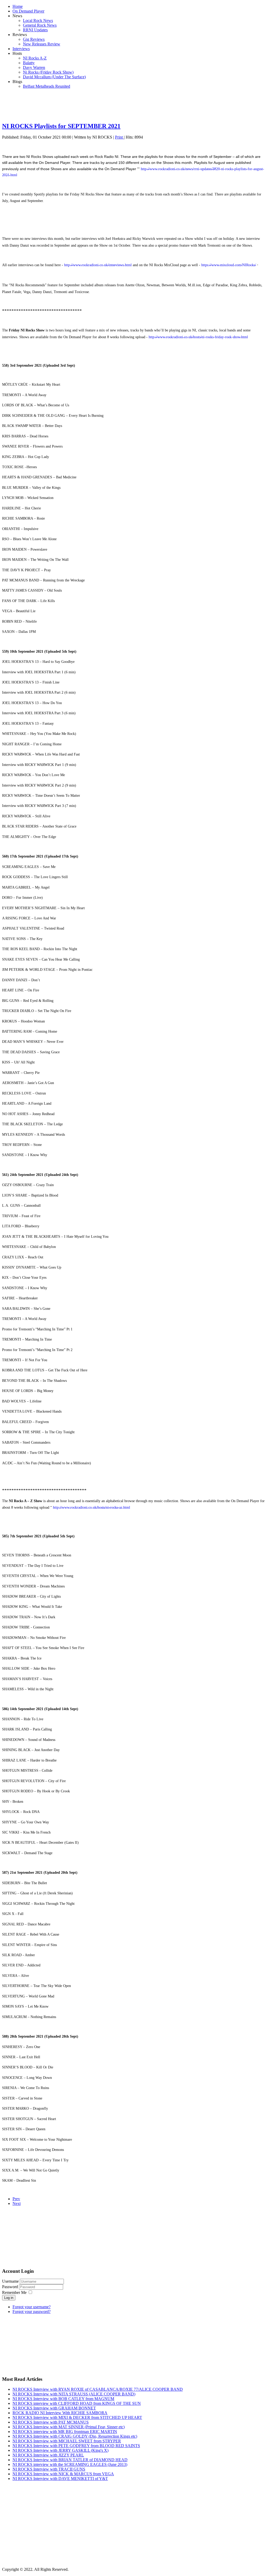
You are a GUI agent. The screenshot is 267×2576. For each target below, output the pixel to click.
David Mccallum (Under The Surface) (54, 77)
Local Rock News (38, 20)
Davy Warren (34, 67)
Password (11, 2287)
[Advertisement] (133, 105)
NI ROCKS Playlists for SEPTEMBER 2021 (61, 126)
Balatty (29, 63)
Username (10, 2281)
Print (119, 137)
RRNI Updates (35, 30)
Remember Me (14, 2292)
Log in (9, 2298)
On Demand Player (28, 11)
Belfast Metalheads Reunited (47, 86)
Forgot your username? (32, 2307)
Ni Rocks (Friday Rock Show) (48, 72)
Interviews (21, 49)
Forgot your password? (32, 2312)
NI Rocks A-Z (35, 58)
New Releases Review (42, 44)
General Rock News (40, 25)
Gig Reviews (34, 39)
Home (18, 6)
